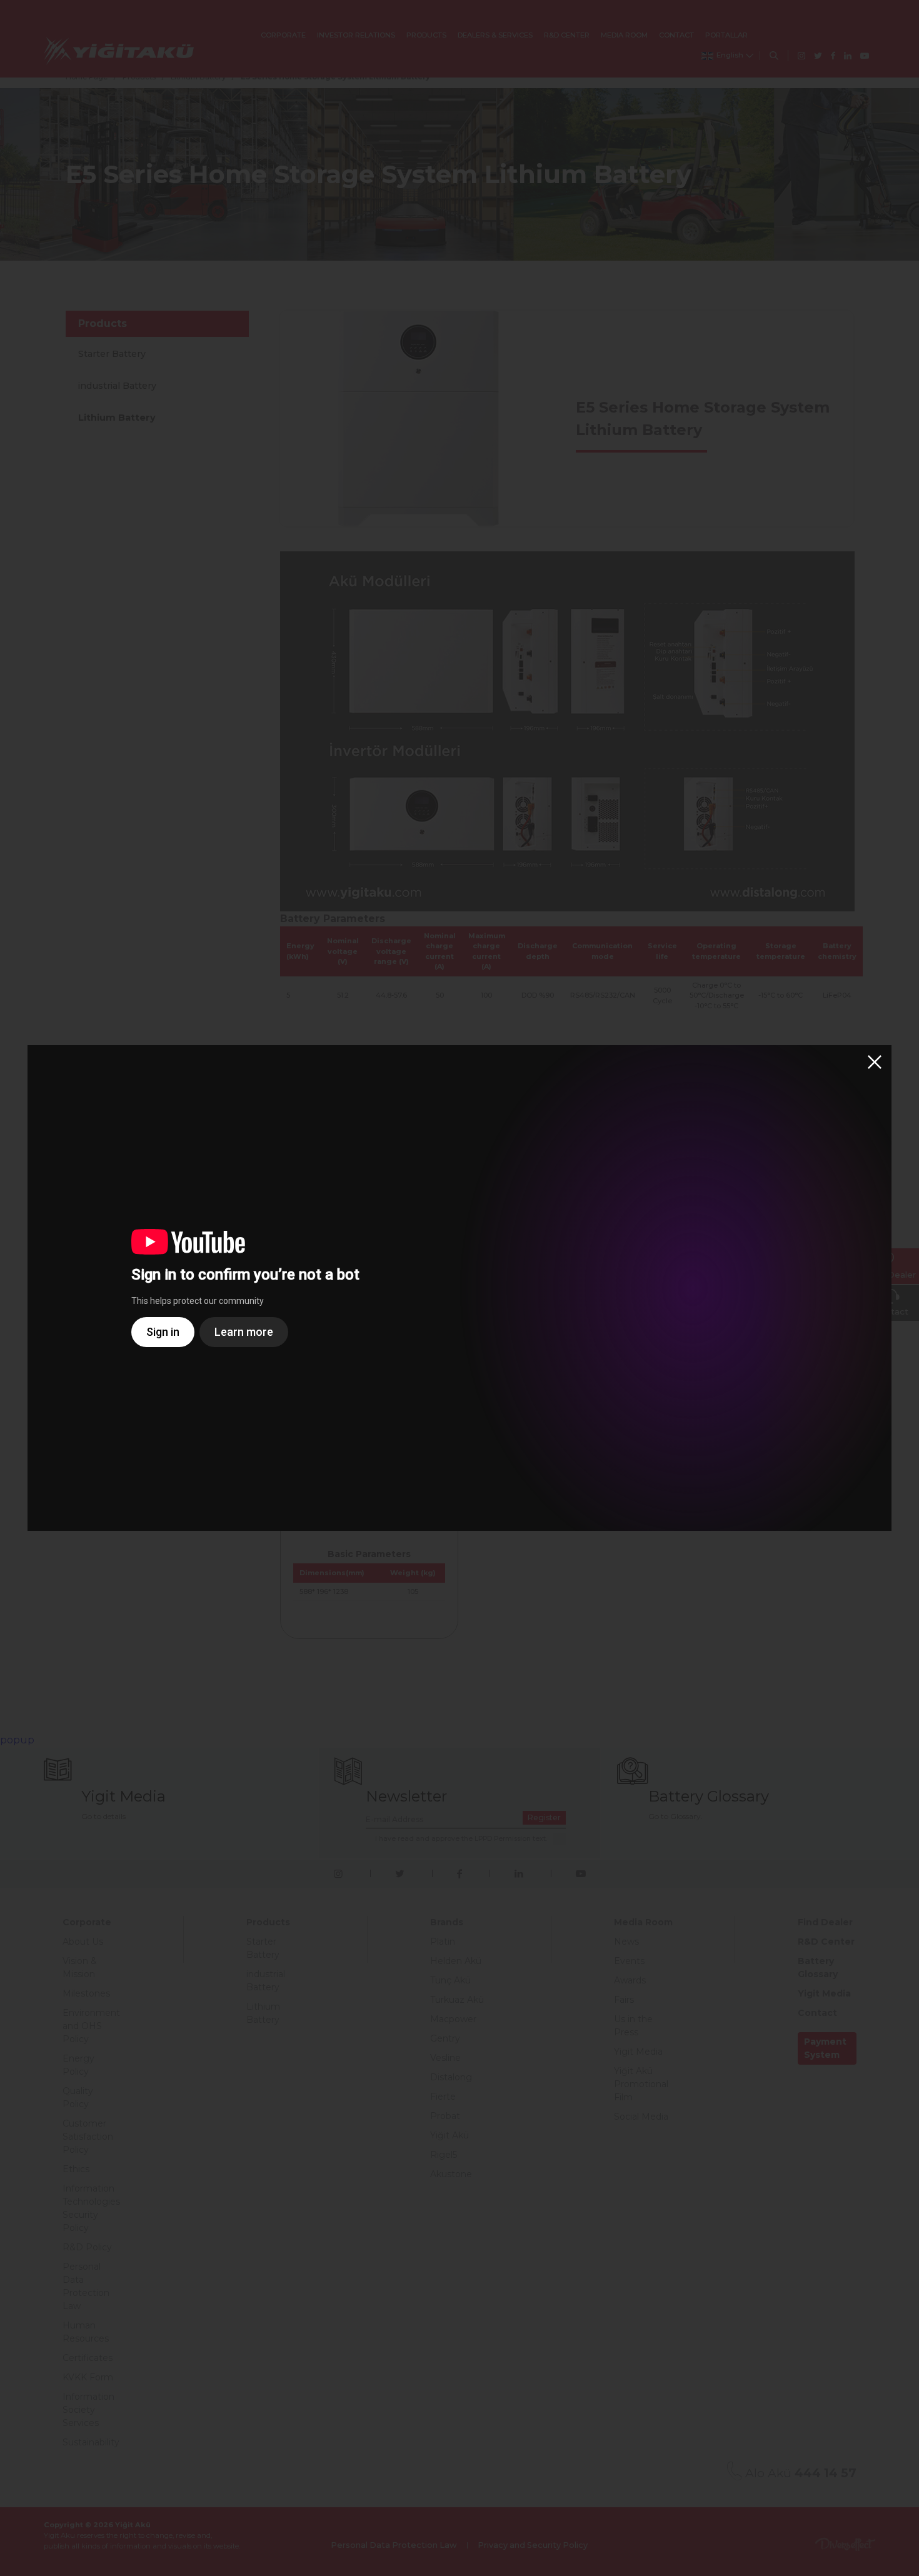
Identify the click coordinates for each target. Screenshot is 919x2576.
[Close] (875, 1062)
